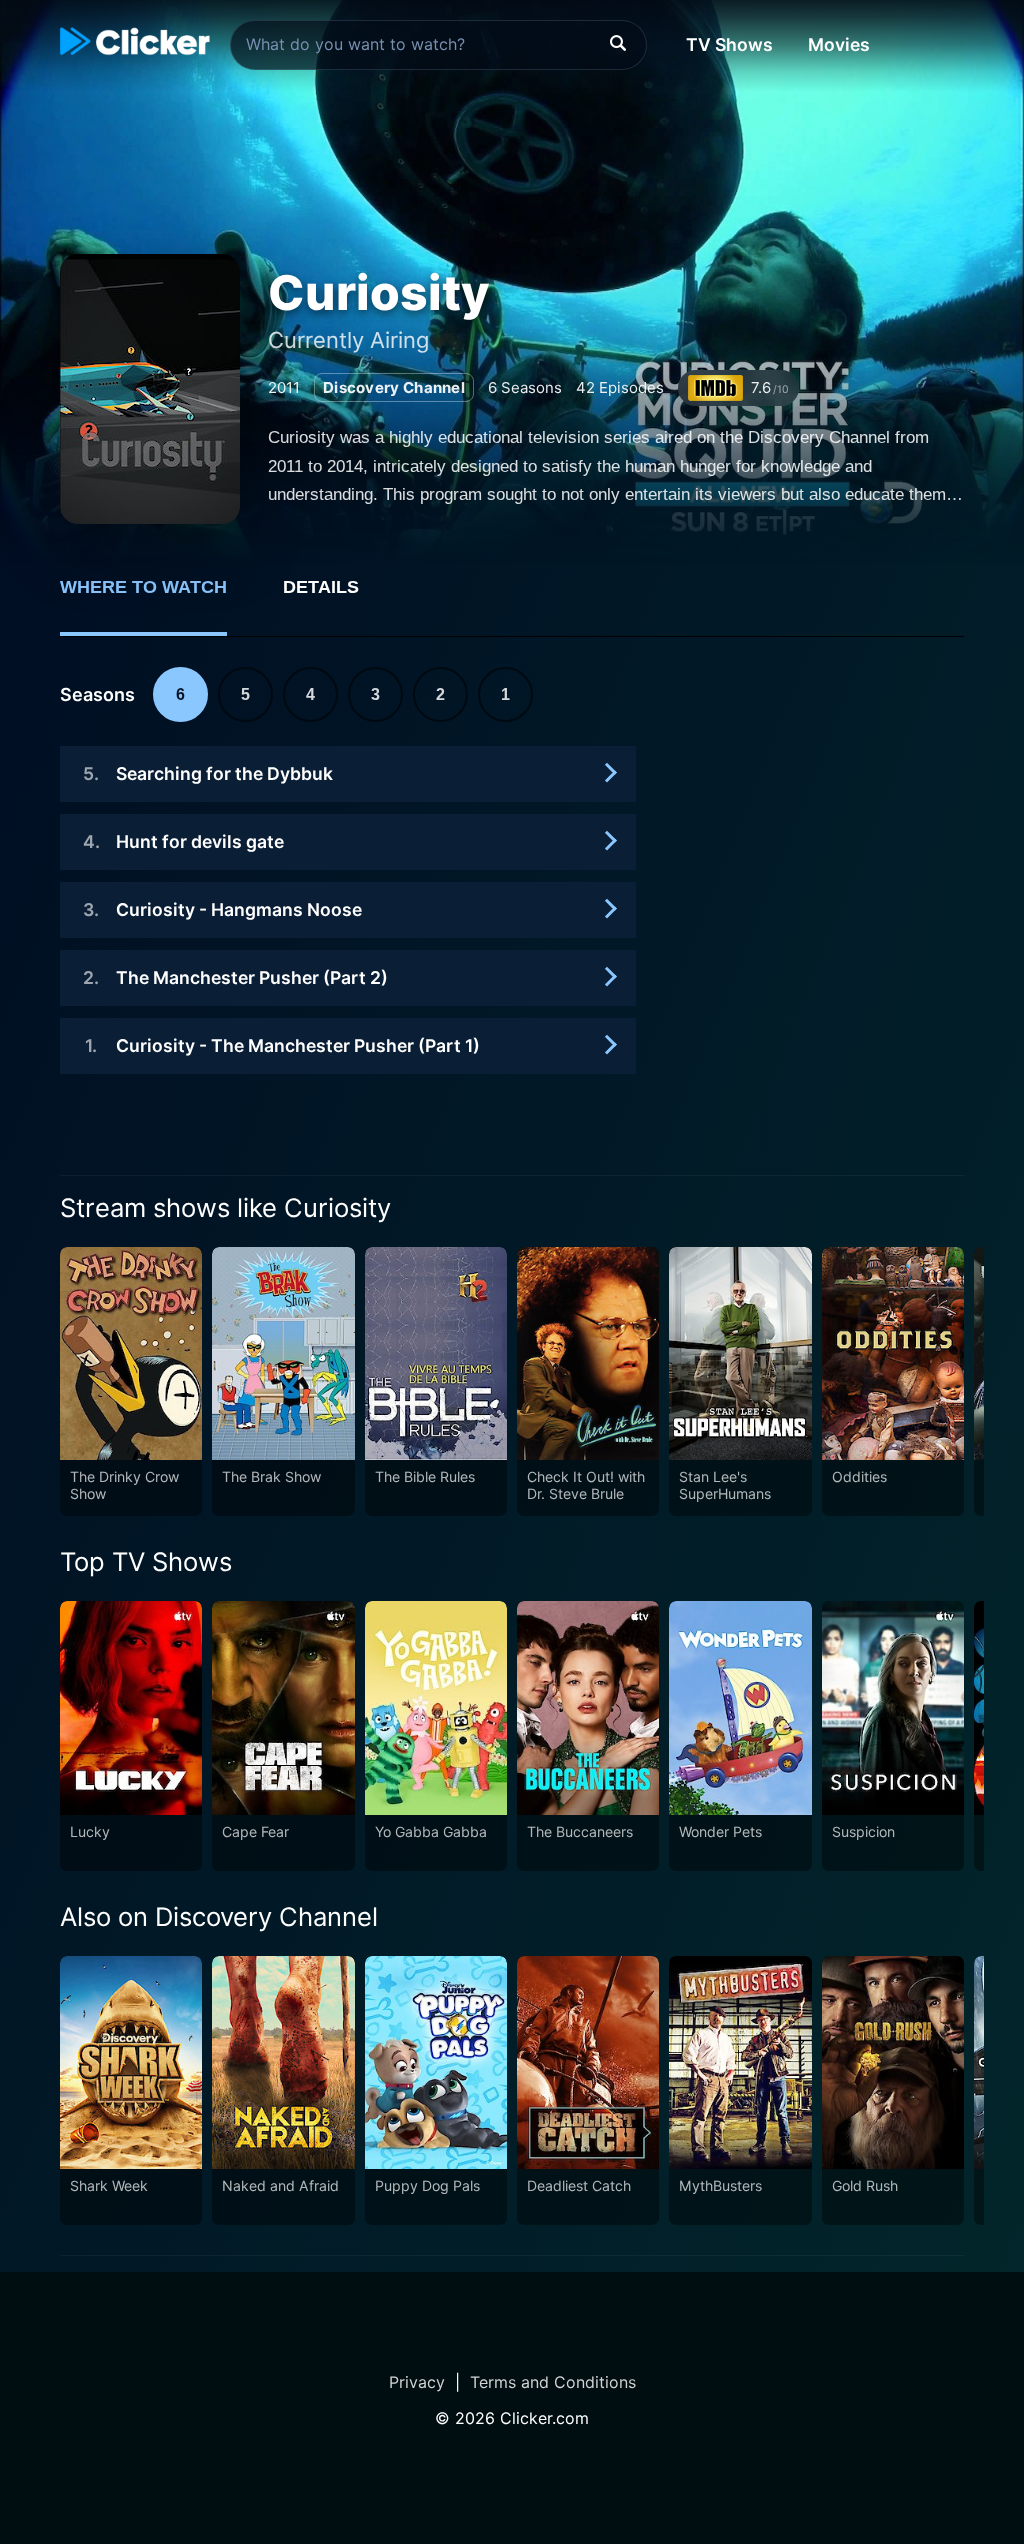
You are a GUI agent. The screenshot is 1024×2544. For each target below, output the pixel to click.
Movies (839, 44)
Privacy (417, 2382)
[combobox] (438, 45)
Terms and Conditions (553, 2382)
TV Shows (729, 44)
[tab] (157, 598)
